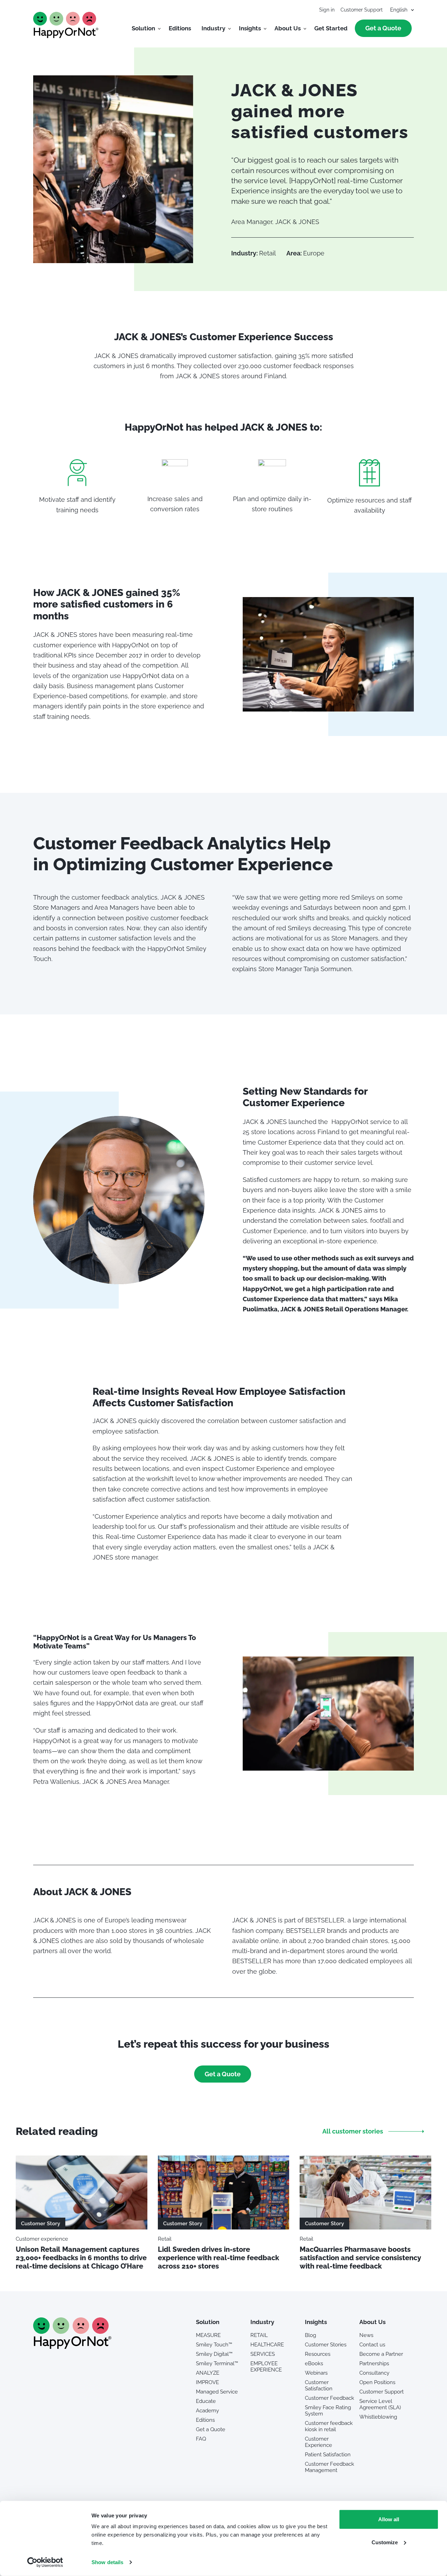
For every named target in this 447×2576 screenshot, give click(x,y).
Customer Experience (318, 2442)
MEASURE (208, 2335)
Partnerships (374, 2363)
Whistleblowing (378, 2417)
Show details (107, 2562)
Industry (213, 28)
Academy (207, 2411)
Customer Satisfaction (319, 2385)
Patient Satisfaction (328, 2455)
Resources (318, 2354)
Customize (385, 2542)
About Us (288, 28)
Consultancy (374, 2373)
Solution (143, 28)
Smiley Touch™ (214, 2345)
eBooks (314, 2363)
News (366, 2335)
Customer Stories (326, 2345)
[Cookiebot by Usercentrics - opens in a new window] (45, 2562)
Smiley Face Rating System (328, 2411)
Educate (206, 2401)
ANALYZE (208, 2373)
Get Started (331, 28)
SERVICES (263, 2354)
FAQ (201, 2439)
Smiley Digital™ (214, 2354)
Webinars (316, 2373)
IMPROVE (207, 2382)
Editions (180, 28)
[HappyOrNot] (72, 2347)
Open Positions (377, 2382)
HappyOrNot (66, 25)
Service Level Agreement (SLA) (380, 2404)
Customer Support (362, 10)
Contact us (372, 2345)
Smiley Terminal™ (217, 2363)
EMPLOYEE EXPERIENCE (266, 2367)
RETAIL (259, 2335)
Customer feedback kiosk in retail (329, 2426)
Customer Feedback (329, 2398)
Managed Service (217, 2392)
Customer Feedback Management (329, 2467)
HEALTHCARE (267, 2345)
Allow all (389, 2519)
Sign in (327, 10)
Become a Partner (381, 2354)
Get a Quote (383, 28)
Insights (250, 28)
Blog (310, 2335)
